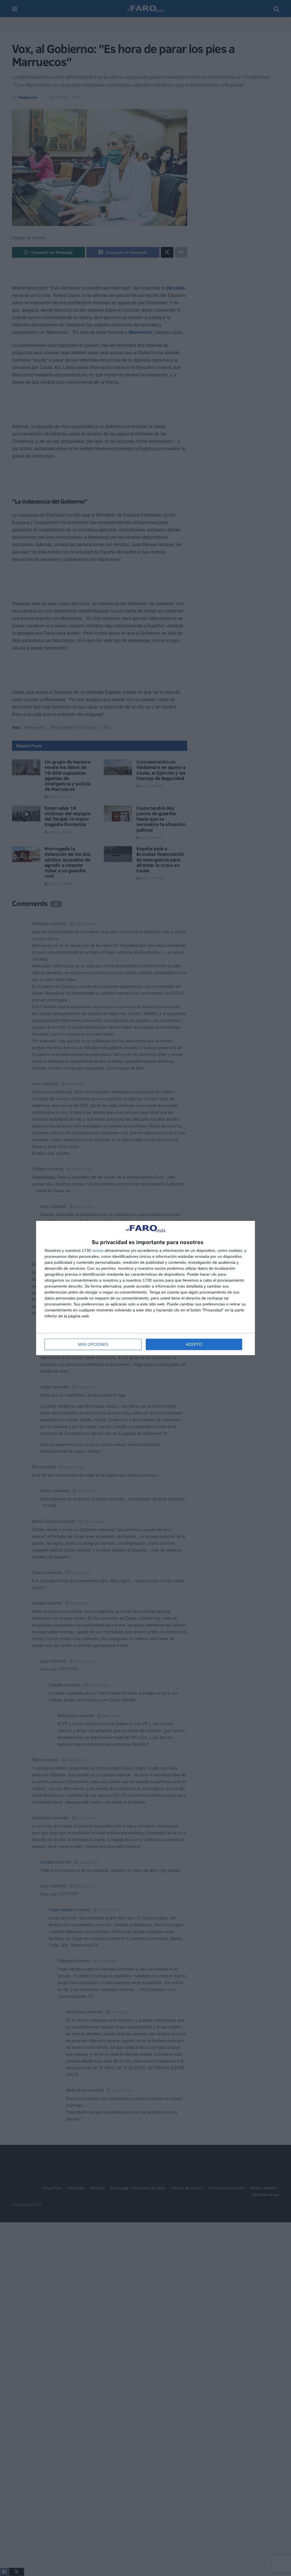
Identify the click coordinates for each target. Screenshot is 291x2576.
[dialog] (145, 1288)
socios (98, 1250)
